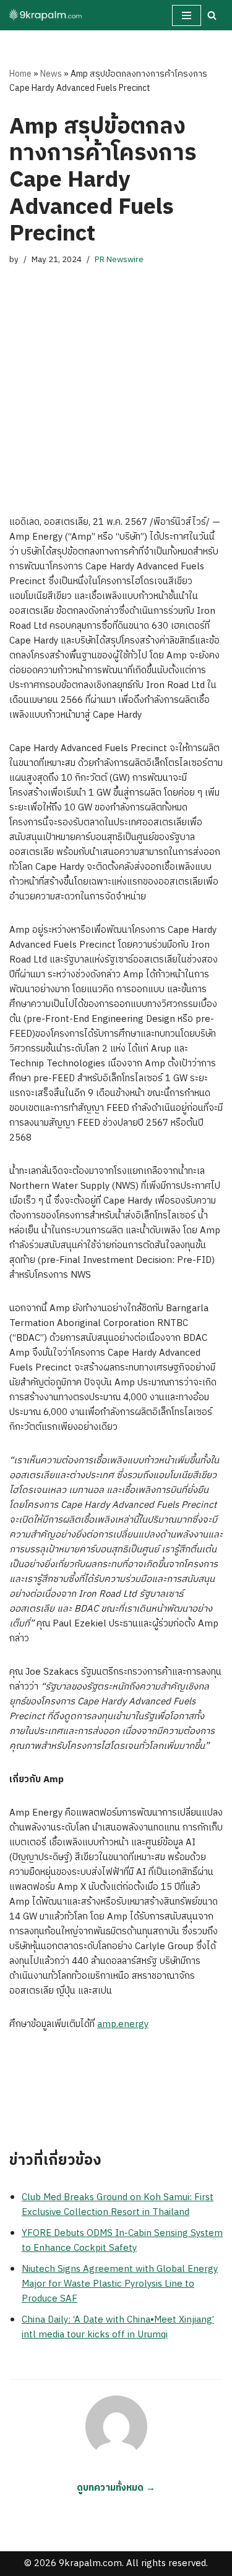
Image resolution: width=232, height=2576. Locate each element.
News (51, 74)
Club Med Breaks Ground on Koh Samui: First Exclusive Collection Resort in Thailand (118, 2205)
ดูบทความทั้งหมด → (116, 2488)
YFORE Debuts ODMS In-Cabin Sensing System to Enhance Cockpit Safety (122, 2241)
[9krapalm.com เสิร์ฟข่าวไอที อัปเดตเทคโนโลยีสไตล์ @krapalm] (46, 15)
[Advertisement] (116, 378)
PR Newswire (119, 260)
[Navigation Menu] (187, 15)
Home (20, 74)
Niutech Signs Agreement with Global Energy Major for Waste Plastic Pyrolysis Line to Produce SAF (120, 2284)
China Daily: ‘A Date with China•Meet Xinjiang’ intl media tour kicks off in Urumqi (118, 2327)
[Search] (212, 15)
